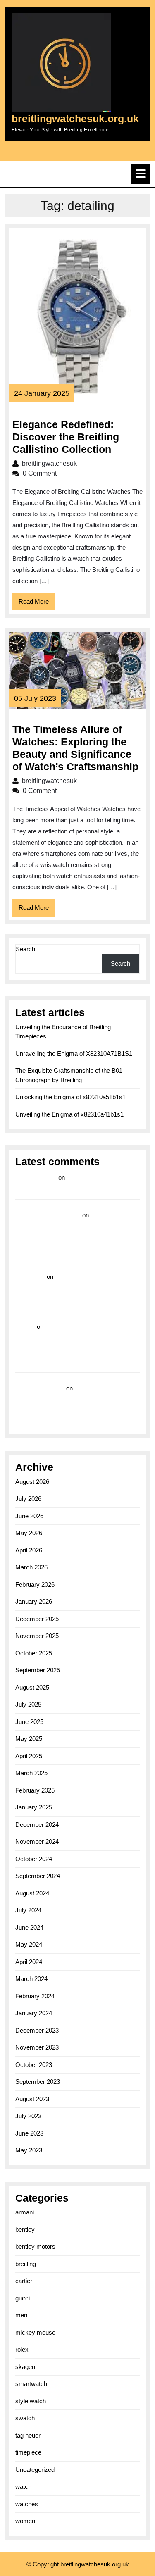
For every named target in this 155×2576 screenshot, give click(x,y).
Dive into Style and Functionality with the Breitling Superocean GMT (63, 1289)
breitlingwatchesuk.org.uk (75, 119)
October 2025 (34, 1653)
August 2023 (32, 2099)
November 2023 (37, 2047)
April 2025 (29, 1756)
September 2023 (38, 2082)
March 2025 (31, 1773)
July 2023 (28, 2116)
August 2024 (32, 1893)
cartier (24, 2281)
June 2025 (29, 1722)
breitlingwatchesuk (76, 463)
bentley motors (35, 2246)
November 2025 (37, 1636)
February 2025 (35, 1790)
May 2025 (29, 1739)
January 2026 (34, 1601)
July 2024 (28, 1910)
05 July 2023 (35, 698)
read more (30, 1277)
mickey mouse (35, 2332)
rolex (22, 2349)
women (25, 2521)
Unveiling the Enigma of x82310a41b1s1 (69, 1114)
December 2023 (37, 2030)
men (21, 2315)
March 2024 (31, 1979)
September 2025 (38, 1670)
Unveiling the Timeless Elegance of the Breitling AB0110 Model (65, 1400)
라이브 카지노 (36, 1177)
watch (23, 2487)
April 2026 (29, 1550)
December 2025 (37, 1619)
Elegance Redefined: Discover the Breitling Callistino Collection (66, 437)
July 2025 (28, 1704)
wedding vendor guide (48, 1215)
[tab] (141, 174)
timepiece (28, 2452)
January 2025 (34, 1807)
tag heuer (28, 2435)
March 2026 (31, 1567)
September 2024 (38, 1876)
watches (27, 2504)
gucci (23, 2298)
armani (25, 2212)
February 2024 (35, 1996)
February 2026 (35, 1584)
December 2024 (37, 1825)
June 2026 (29, 1516)
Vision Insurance (40, 1388)
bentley (25, 2230)
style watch (31, 2401)
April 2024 (29, 1962)
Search (25, 949)
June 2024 (29, 1927)
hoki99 (25, 1327)
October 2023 (34, 2065)
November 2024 (37, 1842)
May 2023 (29, 2150)
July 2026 (28, 1499)
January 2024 (34, 2013)
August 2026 (32, 1482)
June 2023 (29, 2133)
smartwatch (31, 2384)
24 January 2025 (42, 393)
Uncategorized (35, 2470)
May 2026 (29, 1533)
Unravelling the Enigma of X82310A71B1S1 (74, 1053)
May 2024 (29, 1944)
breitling (26, 2264)
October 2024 (34, 1859)
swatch (25, 2418)
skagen (25, 2367)
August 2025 (32, 1687)
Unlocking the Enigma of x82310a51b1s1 (70, 1097)
